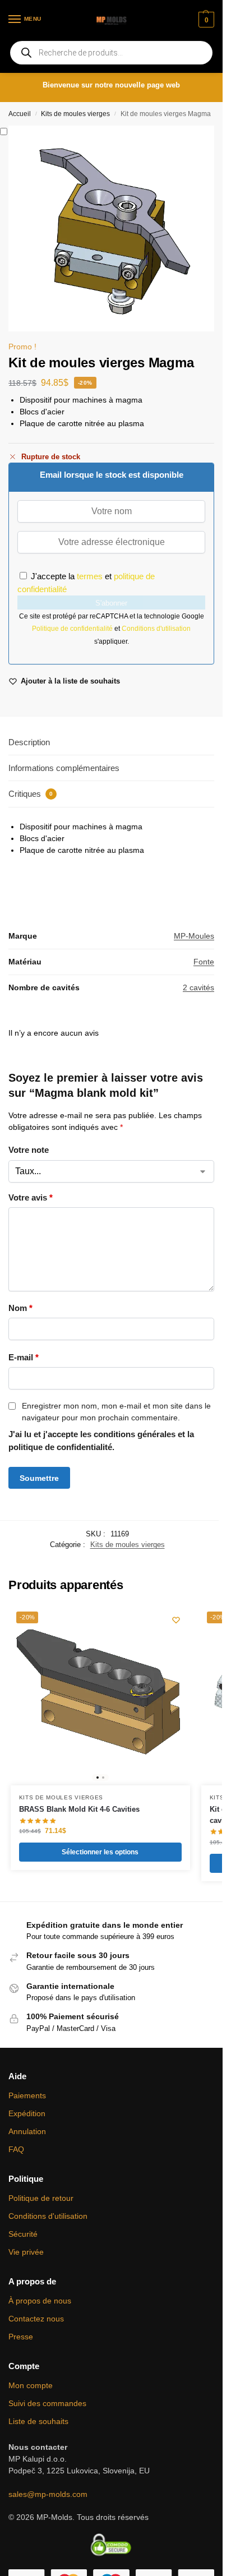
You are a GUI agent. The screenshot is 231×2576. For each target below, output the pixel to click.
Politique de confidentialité (73, 629)
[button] (205, 20)
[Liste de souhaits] (176, 1620)
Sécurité (23, 2234)
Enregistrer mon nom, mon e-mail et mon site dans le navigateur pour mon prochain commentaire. (116, 1412)
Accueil (20, 114)
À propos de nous (40, 2301)
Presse (21, 2337)
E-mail (24, 1357)
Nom (20, 1308)
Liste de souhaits (38, 2421)
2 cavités (198, 987)
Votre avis (31, 1197)
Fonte (204, 962)
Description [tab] (29, 742)
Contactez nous (36, 2319)
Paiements (27, 2095)
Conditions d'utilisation (156, 629)
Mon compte (31, 2385)
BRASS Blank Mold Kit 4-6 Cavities (79, 1809)
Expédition (27, 2113)
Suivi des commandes (47, 2403)
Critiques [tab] (31, 794)
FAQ (16, 2149)
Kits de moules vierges (75, 114)
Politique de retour (41, 2198)
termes (90, 576)
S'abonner (111, 603)
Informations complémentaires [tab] (64, 768)
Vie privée (26, 2252)
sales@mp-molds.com (48, 2494)
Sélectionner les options (100, 1852)
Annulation (27, 2131)
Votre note (29, 1150)
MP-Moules (194, 936)
